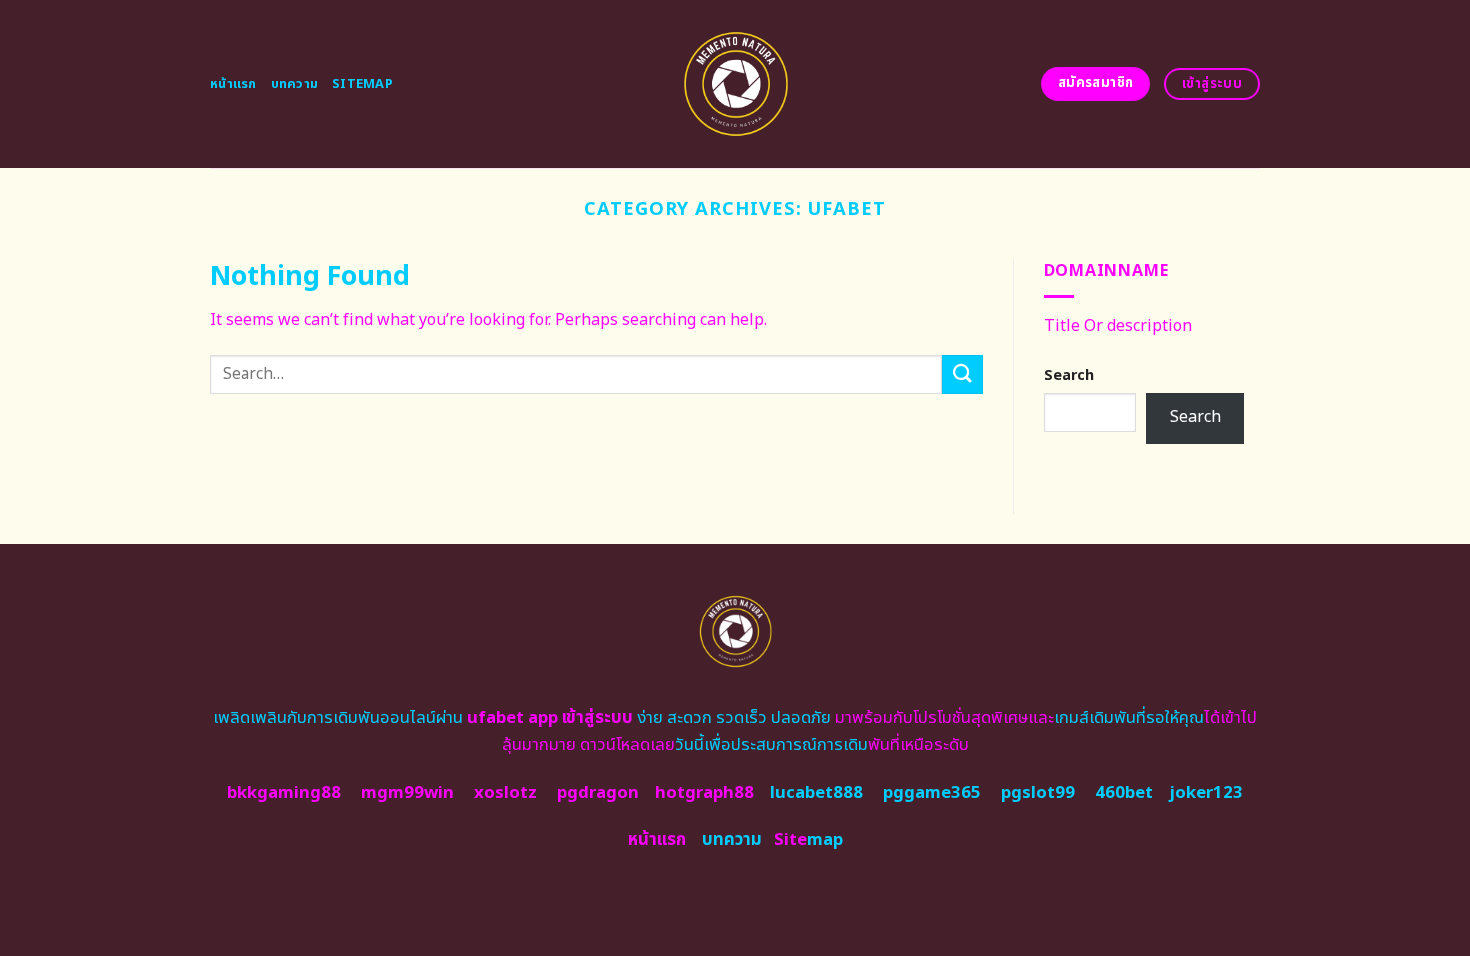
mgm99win (407, 793)
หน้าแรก (233, 84)
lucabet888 (816, 793)
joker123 (1206, 793)
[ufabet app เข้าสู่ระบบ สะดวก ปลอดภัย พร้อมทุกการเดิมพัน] (735, 84)
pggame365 (932, 793)
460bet (1124, 793)
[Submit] (962, 374)
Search (1069, 375)
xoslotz (505, 793)
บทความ (295, 84)
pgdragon (598, 793)
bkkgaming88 (284, 793)
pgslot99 (1038, 793)
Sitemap (362, 84)
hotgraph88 (704, 793)
